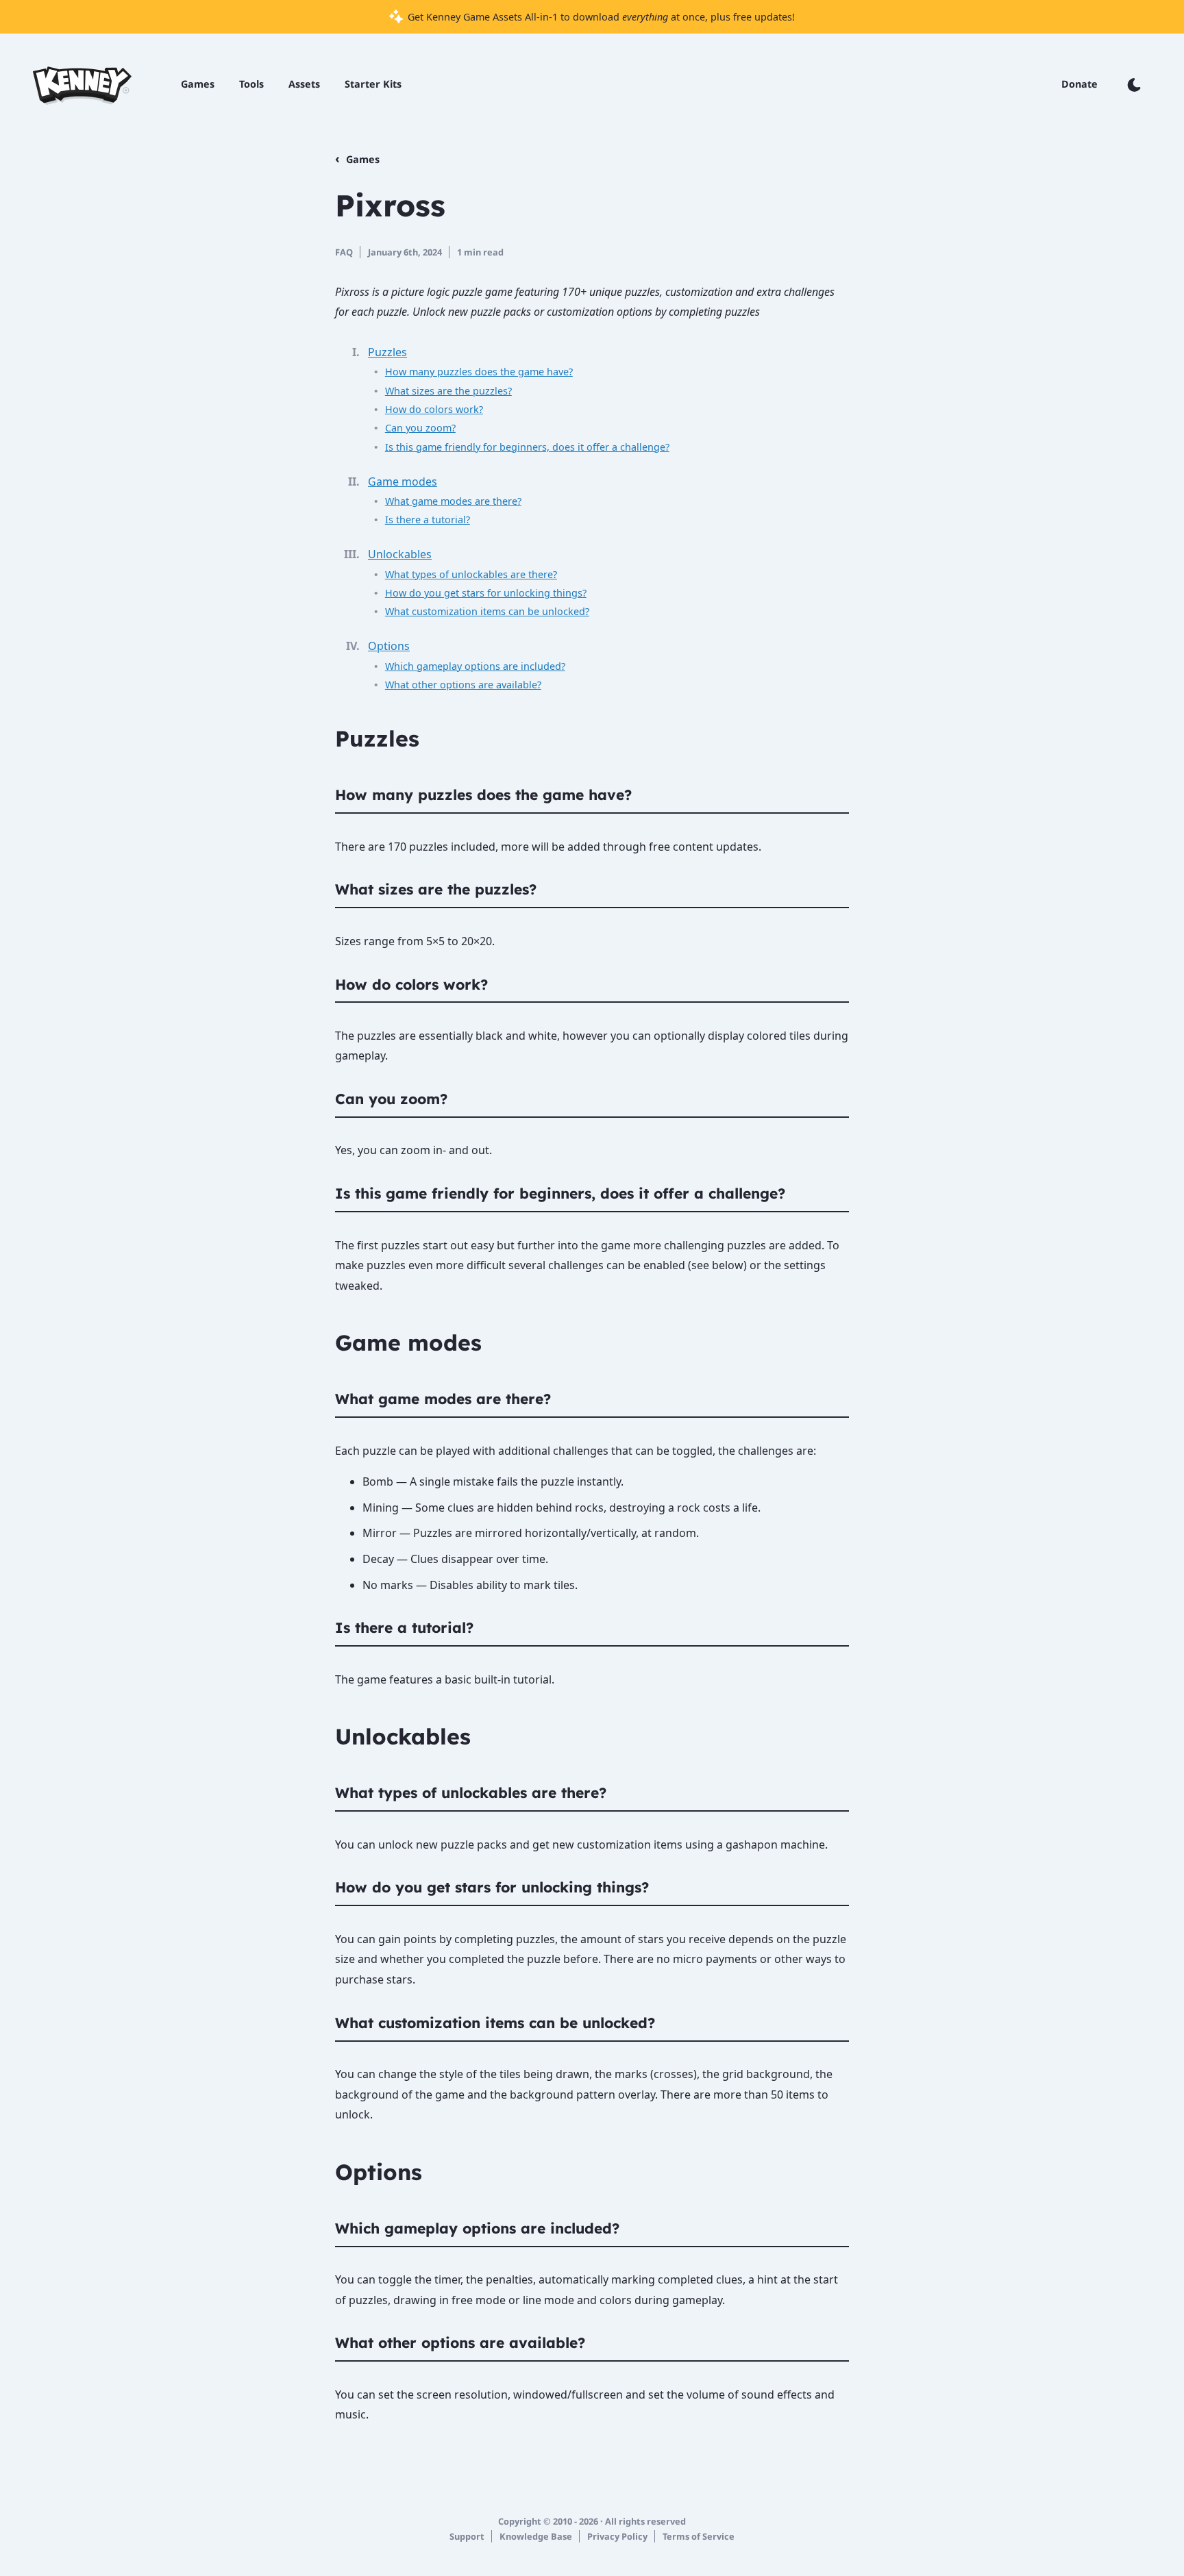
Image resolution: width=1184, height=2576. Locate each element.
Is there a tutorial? (428, 520)
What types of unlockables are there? (471, 574)
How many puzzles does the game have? (479, 372)
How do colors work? (434, 409)
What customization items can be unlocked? (487, 611)
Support (467, 2536)
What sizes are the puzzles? (448, 391)
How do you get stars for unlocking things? (486, 593)
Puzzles (387, 352)
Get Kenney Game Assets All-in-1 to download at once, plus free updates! (600, 17)
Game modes (403, 482)
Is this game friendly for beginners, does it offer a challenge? (527, 447)
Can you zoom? (420, 428)
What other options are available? (463, 685)
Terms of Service (699, 2536)
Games (363, 159)
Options (389, 646)
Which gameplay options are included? (475, 666)
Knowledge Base (536, 2536)
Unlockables (400, 554)
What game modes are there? (453, 501)
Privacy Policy (617, 2536)
